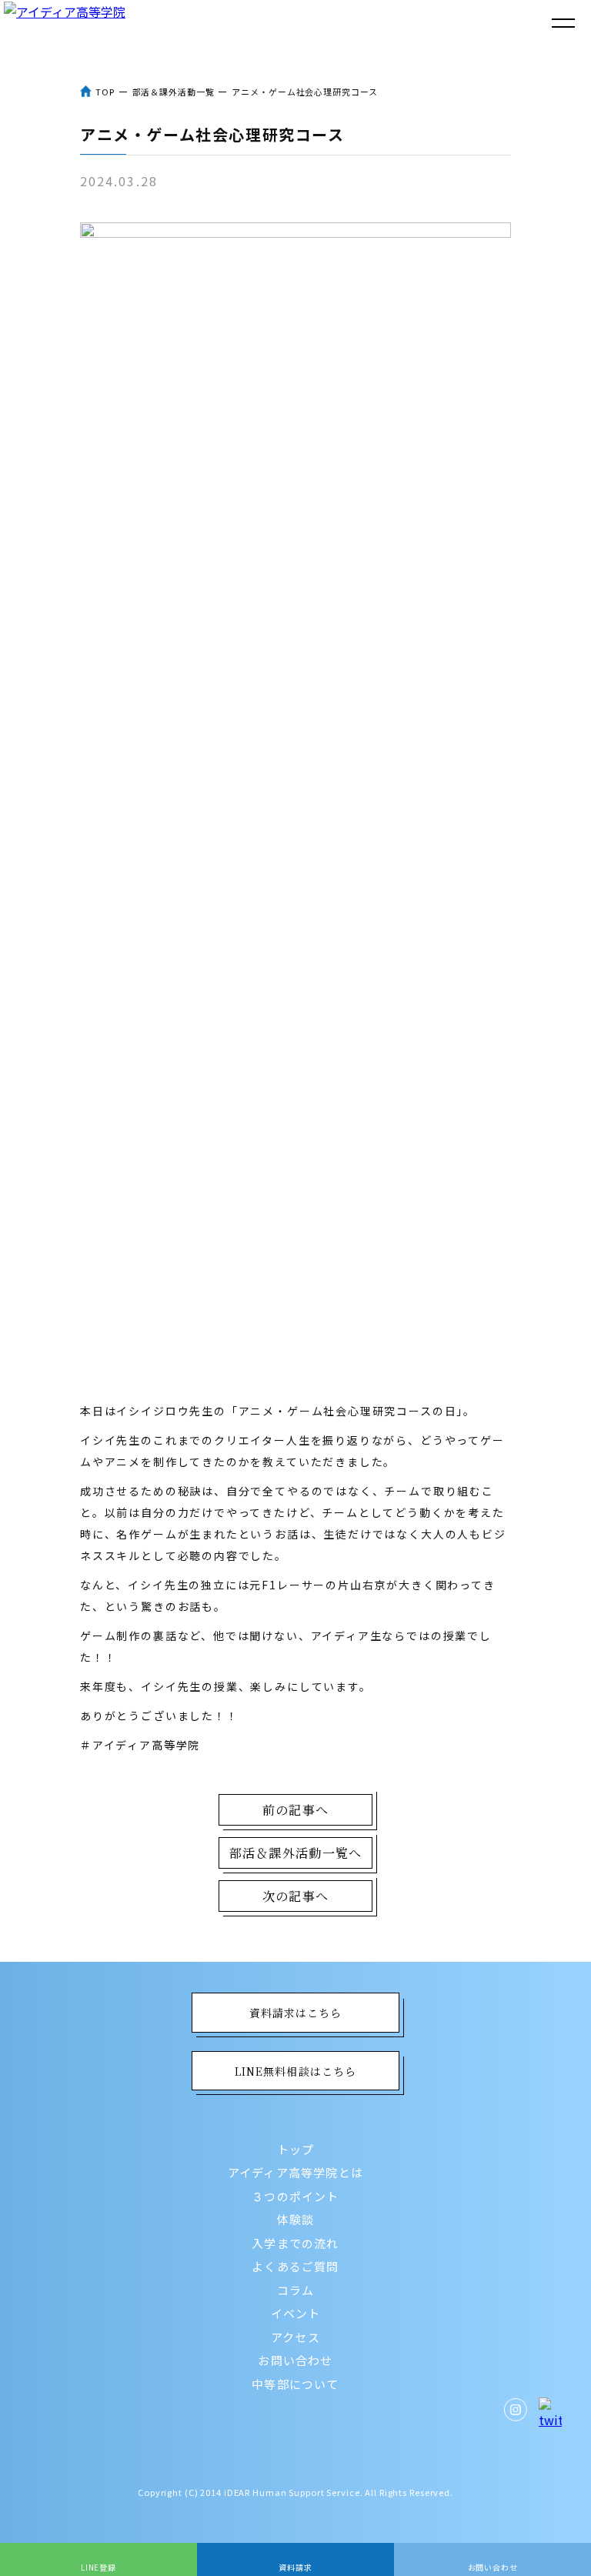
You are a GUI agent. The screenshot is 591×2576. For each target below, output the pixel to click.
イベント (296, 2313)
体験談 (296, 2219)
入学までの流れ (295, 2243)
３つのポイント (295, 2196)
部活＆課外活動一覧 (174, 92)
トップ (296, 2149)
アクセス (295, 2337)
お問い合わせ (295, 2360)
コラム (296, 2290)
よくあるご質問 (295, 2266)
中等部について (295, 2384)
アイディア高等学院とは (295, 2172)
